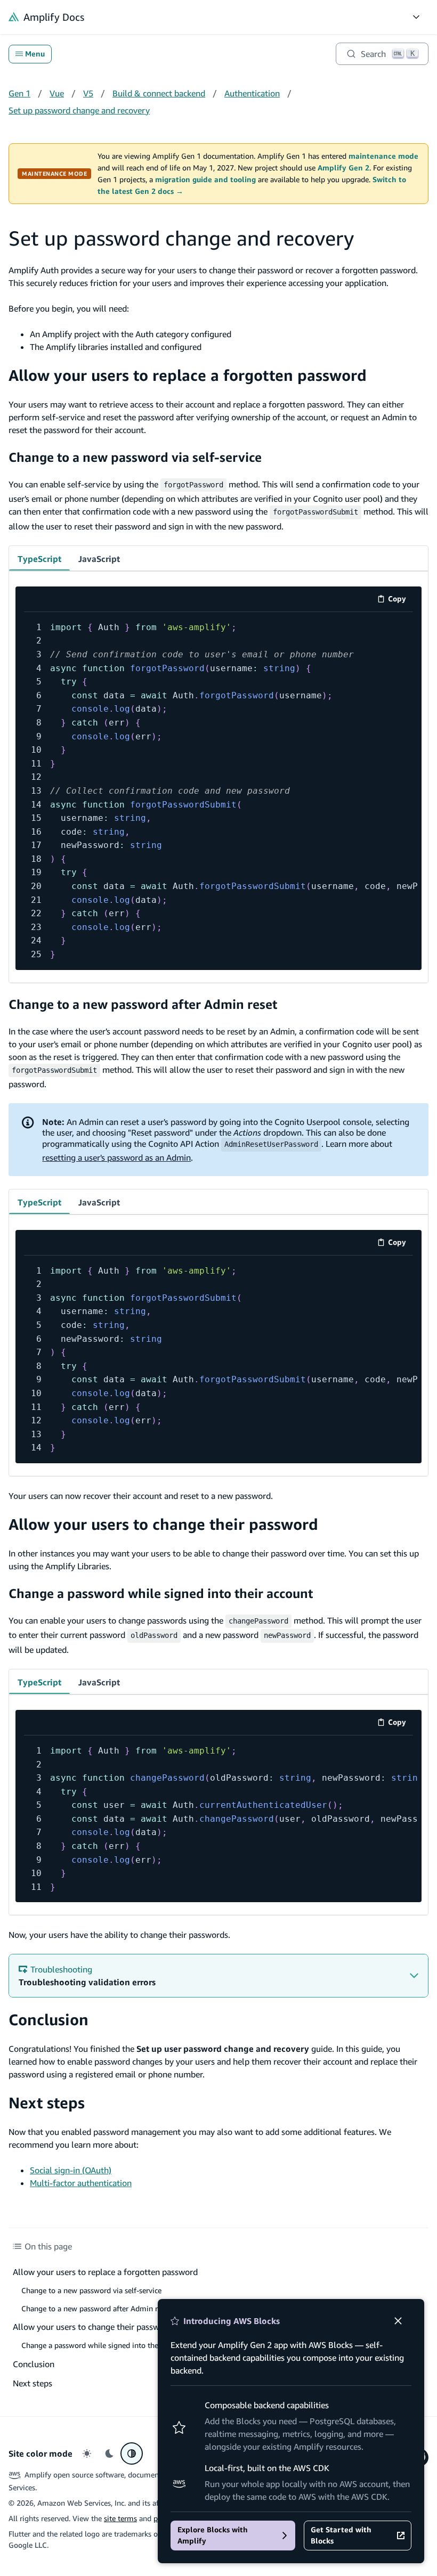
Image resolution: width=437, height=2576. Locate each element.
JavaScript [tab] (99, 559)
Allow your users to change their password (163, 1524)
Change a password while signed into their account (161, 1593)
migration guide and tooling (205, 180)
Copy (400, 601)
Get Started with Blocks (341, 2535)
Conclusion (48, 2020)
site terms (120, 2518)
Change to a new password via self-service (135, 457)
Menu (35, 54)
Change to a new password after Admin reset (143, 1004)
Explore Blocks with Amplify (213, 2535)
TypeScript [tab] (39, 559)
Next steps (47, 2103)
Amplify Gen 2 (343, 168)
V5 (88, 93)
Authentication (252, 93)
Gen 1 (19, 93)
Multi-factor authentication (81, 2183)
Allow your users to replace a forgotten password (188, 375)
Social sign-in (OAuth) (71, 2170)
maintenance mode (383, 156)
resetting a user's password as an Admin (116, 1157)
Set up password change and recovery (79, 110)
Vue (57, 93)
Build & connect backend (159, 93)
